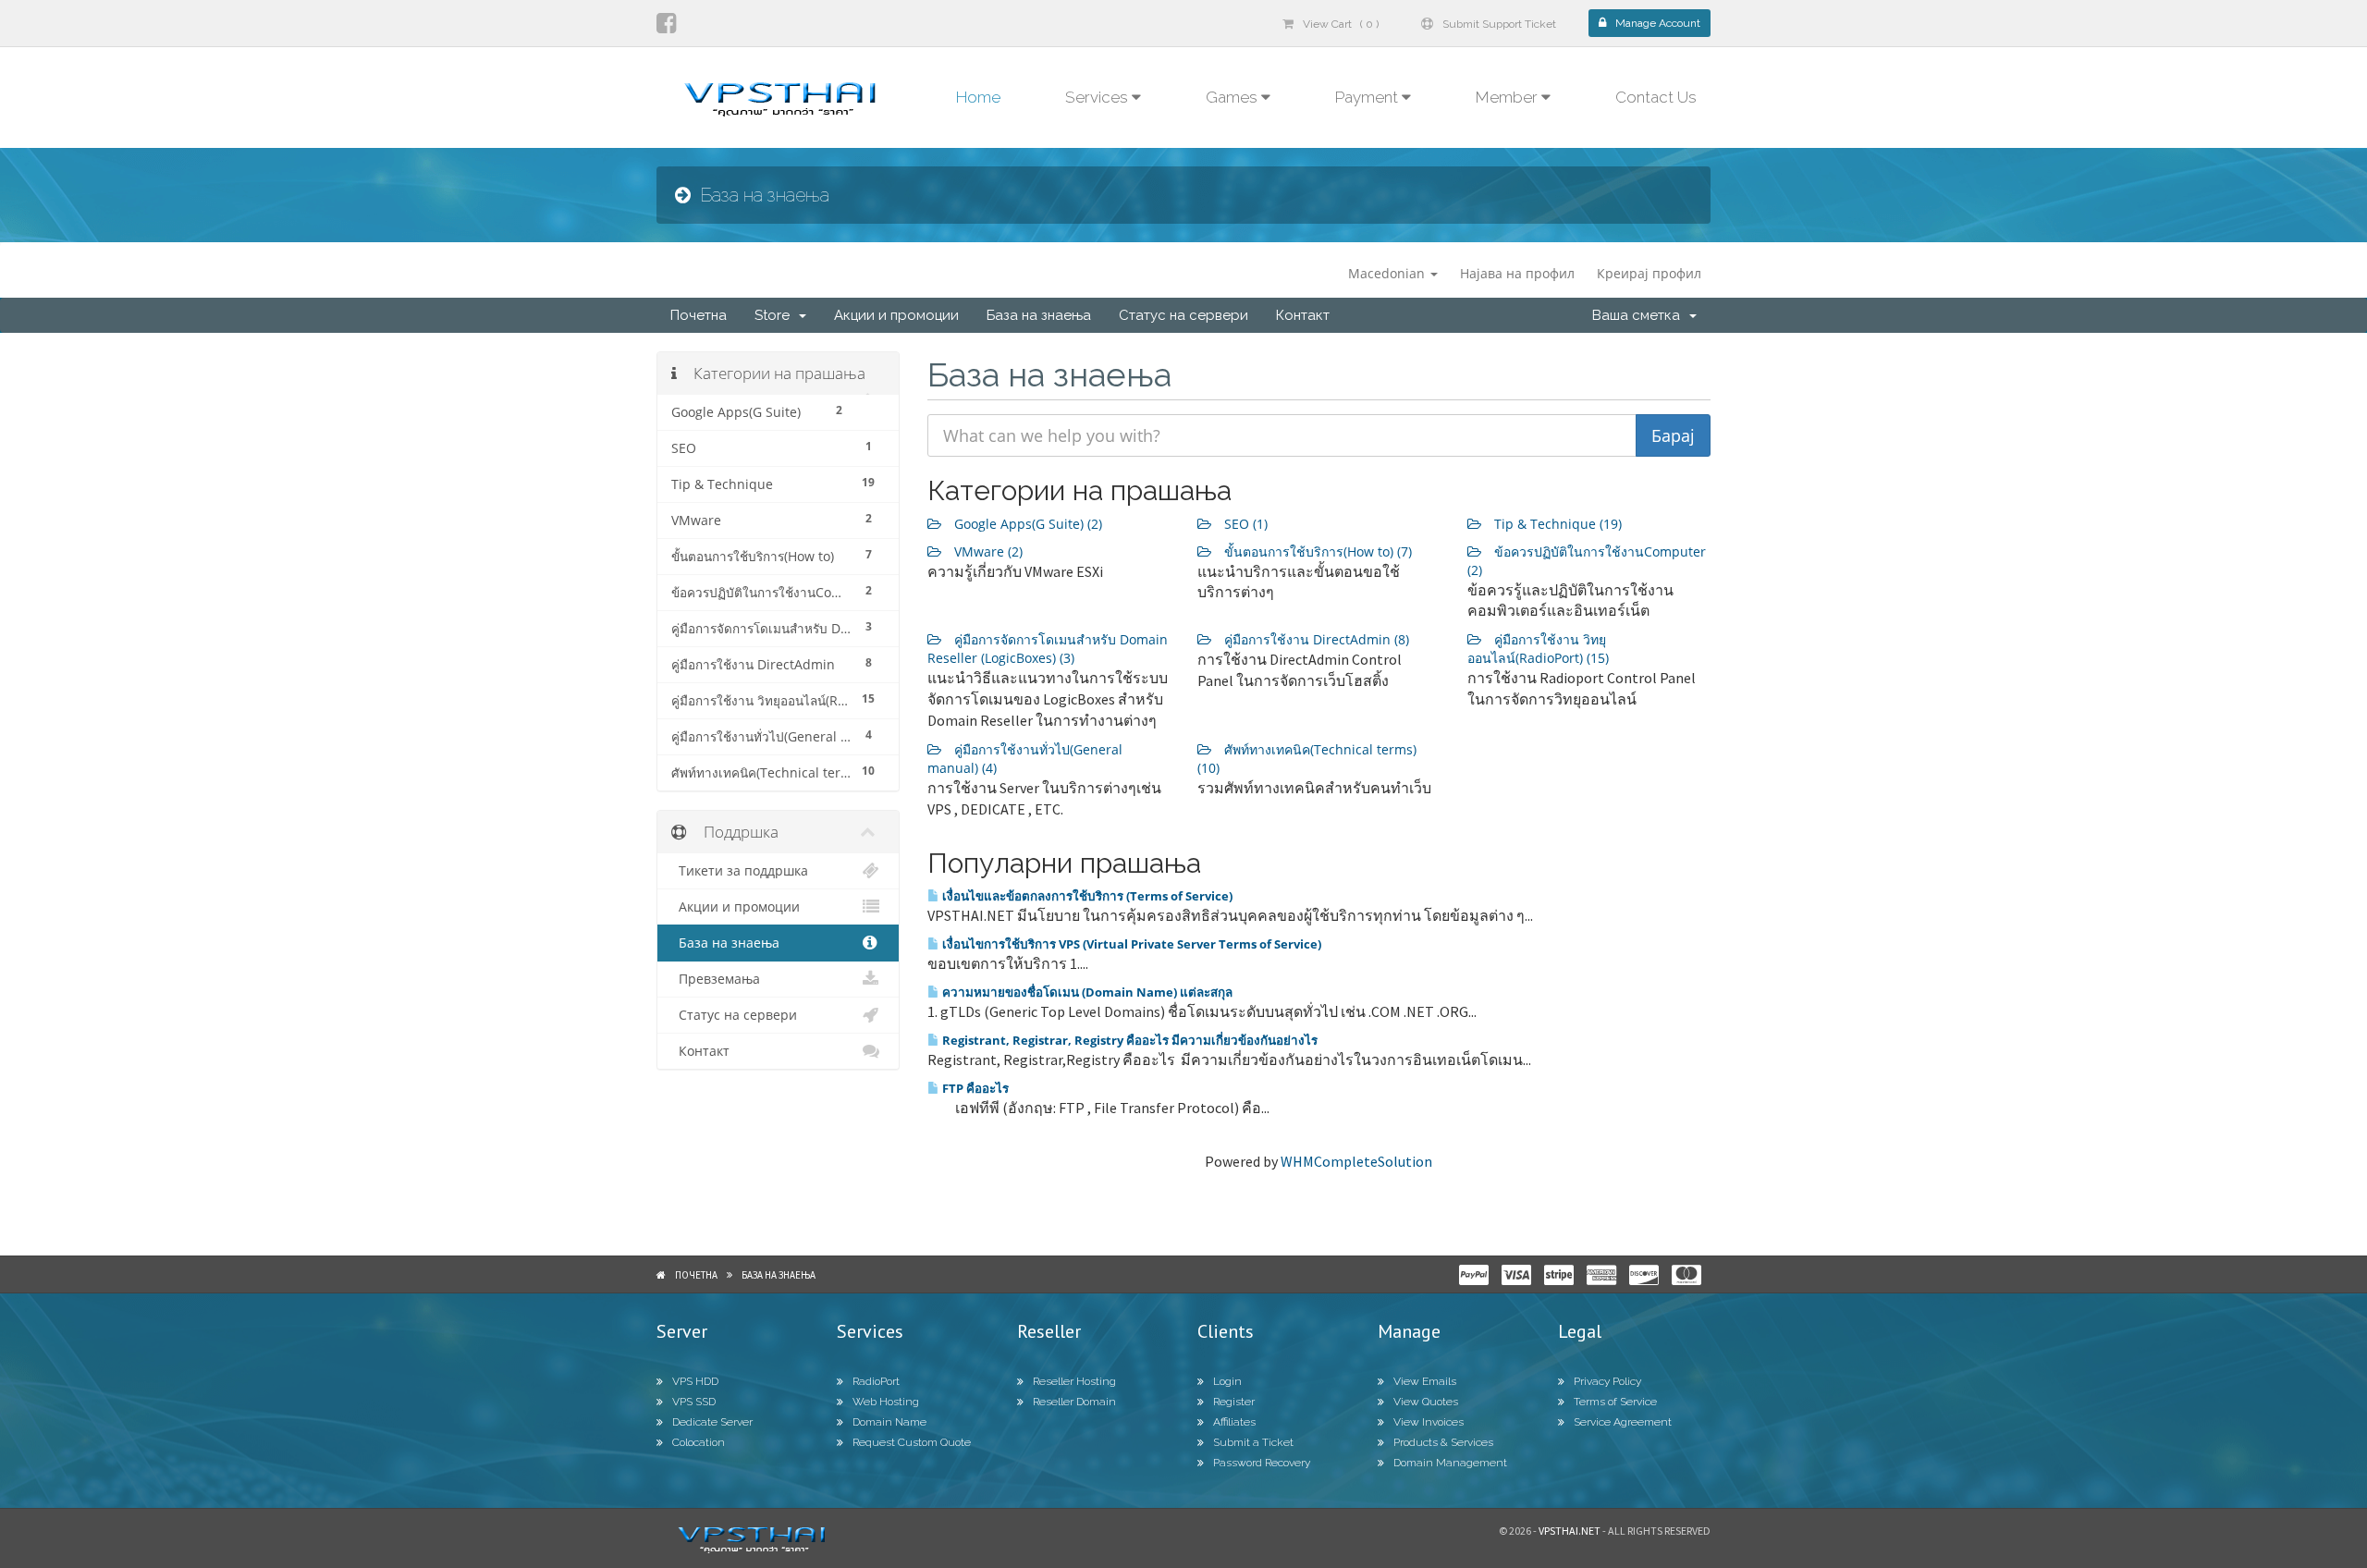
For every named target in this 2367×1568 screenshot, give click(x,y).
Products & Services (1443, 1442)
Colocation (699, 1442)
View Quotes (1426, 1402)
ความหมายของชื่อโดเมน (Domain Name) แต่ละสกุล (1086, 992)
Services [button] (1098, 97)
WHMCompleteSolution (1356, 1161)
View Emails (1425, 1381)
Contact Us (1656, 97)
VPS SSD (694, 1402)
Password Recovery (1262, 1463)
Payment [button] (1368, 97)
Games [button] (1233, 97)
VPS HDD (695, 1381)
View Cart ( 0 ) (1341, 24)
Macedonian (1388, 273)
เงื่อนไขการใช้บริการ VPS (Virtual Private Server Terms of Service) (1130, 944)
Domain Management (1450, 1463)
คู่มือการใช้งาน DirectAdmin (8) (1315, 639)
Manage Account (1658, 23)
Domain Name (889, 1422)
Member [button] (1509, 97)
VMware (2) (987, 551)
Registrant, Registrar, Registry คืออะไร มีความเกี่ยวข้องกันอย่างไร (1128, 1040)
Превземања (716, 979)
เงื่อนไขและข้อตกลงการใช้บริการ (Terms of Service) (1086, 896)
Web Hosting (886, 1402)
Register (1234, 1402)
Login (1227, 1381)
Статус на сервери (1183, 315)
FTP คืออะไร (974, 1088)
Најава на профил (1517, 273)
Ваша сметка (1640, 315)
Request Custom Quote (912, 1442)
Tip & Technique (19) (1556, 524)
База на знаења (1039, 315)
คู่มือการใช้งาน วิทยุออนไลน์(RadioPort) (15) (1538, 649)
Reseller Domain (1074, 1402)
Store (776, 315)
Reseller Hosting (1074, 1381)
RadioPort (876, 1381)
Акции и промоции (896, 315)
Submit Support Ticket (1499, 24)
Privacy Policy (1607, 1381)
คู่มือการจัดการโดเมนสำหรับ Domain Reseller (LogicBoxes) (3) (1048, 649)
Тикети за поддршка (740, 871)
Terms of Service (1615, 1402)
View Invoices (1429, 1422)
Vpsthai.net (1570, 1531)
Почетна (699, 315)
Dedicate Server (712, 1422)
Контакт (1303, 315)
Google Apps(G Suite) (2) (1026, 524)
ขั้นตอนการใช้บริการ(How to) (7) (1316, 551)
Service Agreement (1623, 1422)
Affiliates (1234, 1422)
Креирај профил (1649, 273)
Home (978, 97)
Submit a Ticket (1253, 1442)
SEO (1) (1244, 524)
